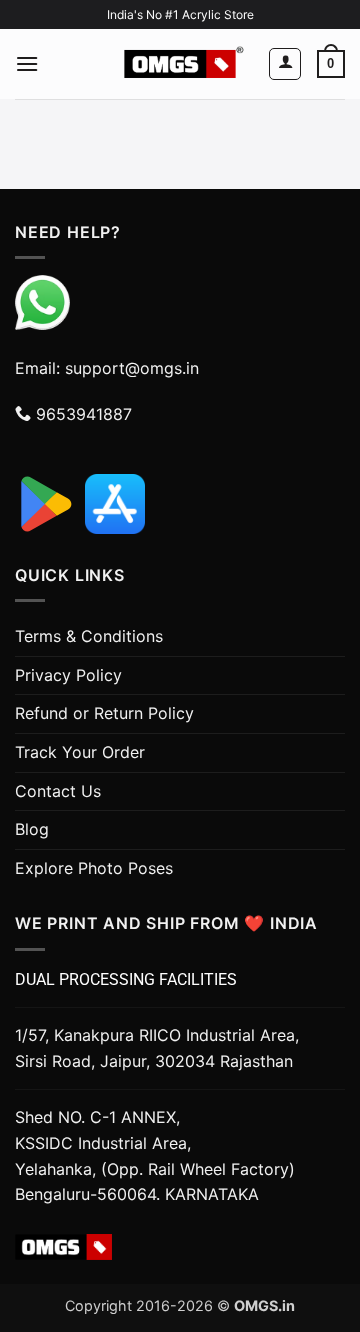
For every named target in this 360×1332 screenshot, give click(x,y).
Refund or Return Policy (104, 713)
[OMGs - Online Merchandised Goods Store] (180, 64)
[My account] (285, 64)
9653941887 (81, 414)
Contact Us (58, 791)
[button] (27, 63)
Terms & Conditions (89, 636)
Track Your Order (80, 752)
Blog (32, 829)
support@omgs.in (132, 368)
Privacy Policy (68, 675)
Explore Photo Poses (94, 868)
